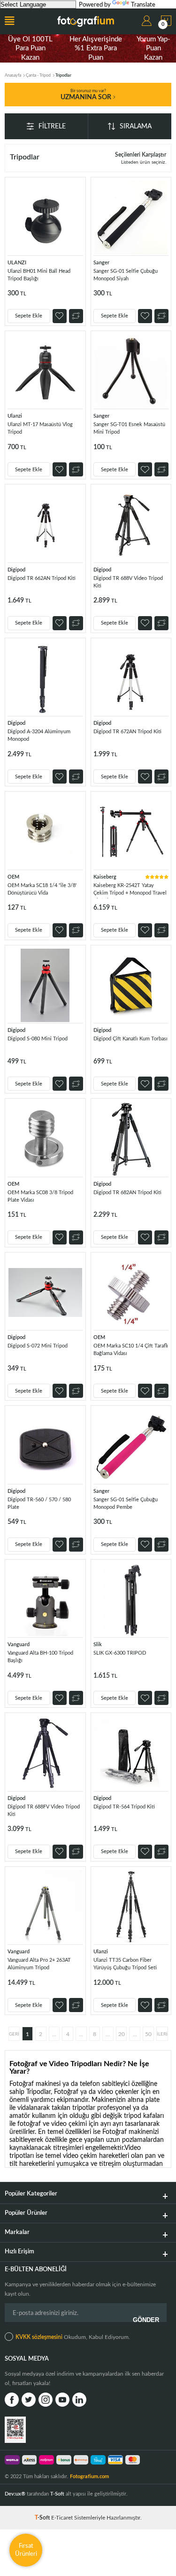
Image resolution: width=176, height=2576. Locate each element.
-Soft (43, 2518)
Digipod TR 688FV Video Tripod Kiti (44, 1811)
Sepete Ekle (29, 316)
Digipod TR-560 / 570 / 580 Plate (39, 1503)
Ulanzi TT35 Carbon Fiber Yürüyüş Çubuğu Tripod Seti (125, 1964)
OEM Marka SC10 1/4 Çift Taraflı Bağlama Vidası (131, 1350)
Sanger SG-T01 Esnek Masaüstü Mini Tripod (129, 428)
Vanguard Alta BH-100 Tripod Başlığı (40, 1657)
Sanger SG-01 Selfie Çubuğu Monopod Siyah (126, 275)
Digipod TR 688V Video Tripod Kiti (128, 582)
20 (122, 2034)
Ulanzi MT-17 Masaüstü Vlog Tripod (40, 428)
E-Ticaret (62, 2518)
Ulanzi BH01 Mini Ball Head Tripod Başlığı (39, 275)
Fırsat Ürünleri (26, 2550)
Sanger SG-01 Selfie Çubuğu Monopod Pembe (126, 1503)
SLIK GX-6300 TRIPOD (120, 1653)
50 (148, 2034)
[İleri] (162, 2034)
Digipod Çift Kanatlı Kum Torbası (130, 1039)
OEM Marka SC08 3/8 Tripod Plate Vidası (40, 1196)
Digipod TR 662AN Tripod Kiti (42, 578)
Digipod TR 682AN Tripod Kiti (127, 1193)
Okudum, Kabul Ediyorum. (73, 2337)
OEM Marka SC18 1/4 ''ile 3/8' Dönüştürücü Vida (42, 889)
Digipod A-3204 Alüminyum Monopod (39, 735)
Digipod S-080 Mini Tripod (38, 1039)
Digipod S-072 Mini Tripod (38, 1346)
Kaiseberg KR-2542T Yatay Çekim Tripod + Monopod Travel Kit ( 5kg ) (130, 891)
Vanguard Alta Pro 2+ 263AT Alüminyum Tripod (39, 1964)
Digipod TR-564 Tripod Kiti (124, 1807)
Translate (143, 5)
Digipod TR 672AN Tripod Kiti (127, 732)
